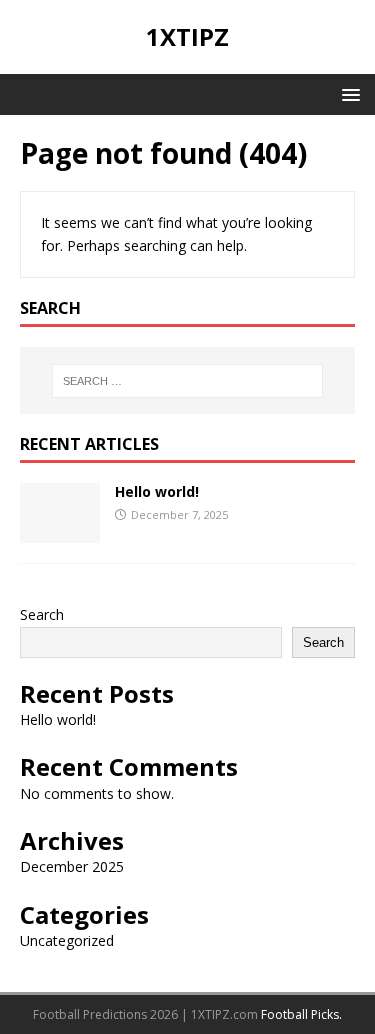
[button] (347, 93)
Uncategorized (67, 940)
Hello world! (157, 491)
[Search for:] (188, 381)
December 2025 (72, 866)
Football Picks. (301, 1014)
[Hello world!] (60, 531)
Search (42, 614)
